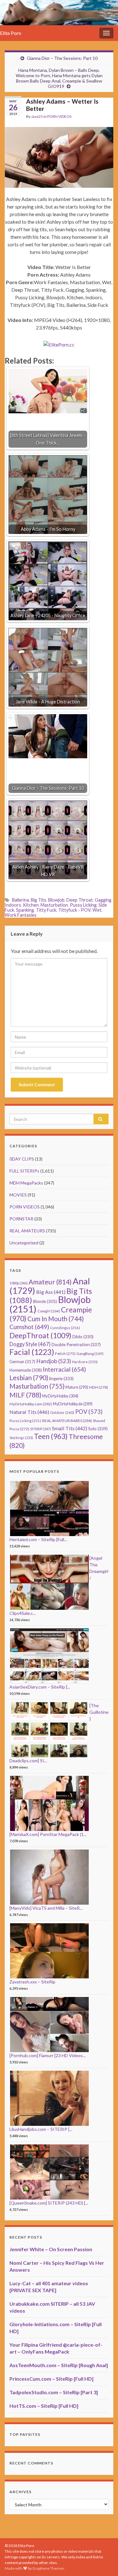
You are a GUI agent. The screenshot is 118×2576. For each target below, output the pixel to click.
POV (89, 1412)
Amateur (50, 1282)
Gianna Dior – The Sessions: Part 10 (62, 58)
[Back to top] (104, 2562)
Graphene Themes (48, 2568)
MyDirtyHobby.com (31, 1404)
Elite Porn (11, 33)
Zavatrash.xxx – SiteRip (32, 1982)
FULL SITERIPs (24, 1171)
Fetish (65, 1354)
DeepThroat (40, 1335)
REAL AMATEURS (27, 1231)
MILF (25, 1395)
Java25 (37, 116)
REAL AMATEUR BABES (67, 1421)
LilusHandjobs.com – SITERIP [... (41, 2129)
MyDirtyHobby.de (73, 1404)
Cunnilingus (65, 1328)
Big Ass (51, 1292)
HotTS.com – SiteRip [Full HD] (44, 2406)
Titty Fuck (46, 910)
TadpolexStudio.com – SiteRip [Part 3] (54, 2392)
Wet (97, 910)
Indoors (13, 905)
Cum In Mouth (56, 1319)
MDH (98, 1387)
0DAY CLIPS (22, 1159)
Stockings (21, 1438)
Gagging (103, 900)
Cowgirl (49, 1311)
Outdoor (62, 1412)
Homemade (26, 1370)
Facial (32, 1352)
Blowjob (56, 900)
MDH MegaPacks (26, 1183)
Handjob (54, 1361)
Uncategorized (24, 1243)
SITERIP (41, 1429)
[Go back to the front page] (59, 13)
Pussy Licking (83, 905)
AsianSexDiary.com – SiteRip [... (40, 1687)
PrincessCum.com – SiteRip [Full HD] (51, 2379)
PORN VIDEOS (59, 116)
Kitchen (31, 905)
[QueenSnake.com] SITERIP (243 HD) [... (49, 2203)
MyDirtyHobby (60, 1396)
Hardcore (85, 1362)
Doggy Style (30, 1344)
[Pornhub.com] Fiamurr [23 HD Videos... (48, 2055)
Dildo (83, 1337)
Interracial (64, 1369)
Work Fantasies (21, 915)
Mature (77, 1387)
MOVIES (18, 1195)
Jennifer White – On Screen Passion (51, 2249)
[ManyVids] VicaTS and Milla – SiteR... (46, 1908)
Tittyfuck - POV (74, 910)
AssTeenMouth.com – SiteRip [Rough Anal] (59, 2365)
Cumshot (29, 1327)
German (22, 1362)
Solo (98, 1429)
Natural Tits (29, 1412)
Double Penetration (76, 1344)
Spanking (25, 910)
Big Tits (39, 900)
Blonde (45, 1301)
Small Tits (70, 1428)
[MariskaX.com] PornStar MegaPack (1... (48, 1834)
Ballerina (20, 900)
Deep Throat (80, 900)
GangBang (90, 1354)
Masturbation (54, 905)
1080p (19, 1283)
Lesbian (29, 1377)
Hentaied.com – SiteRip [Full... (38, 1539)
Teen (51, 1436)
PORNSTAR (21, 1219)
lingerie (61, 1379)
